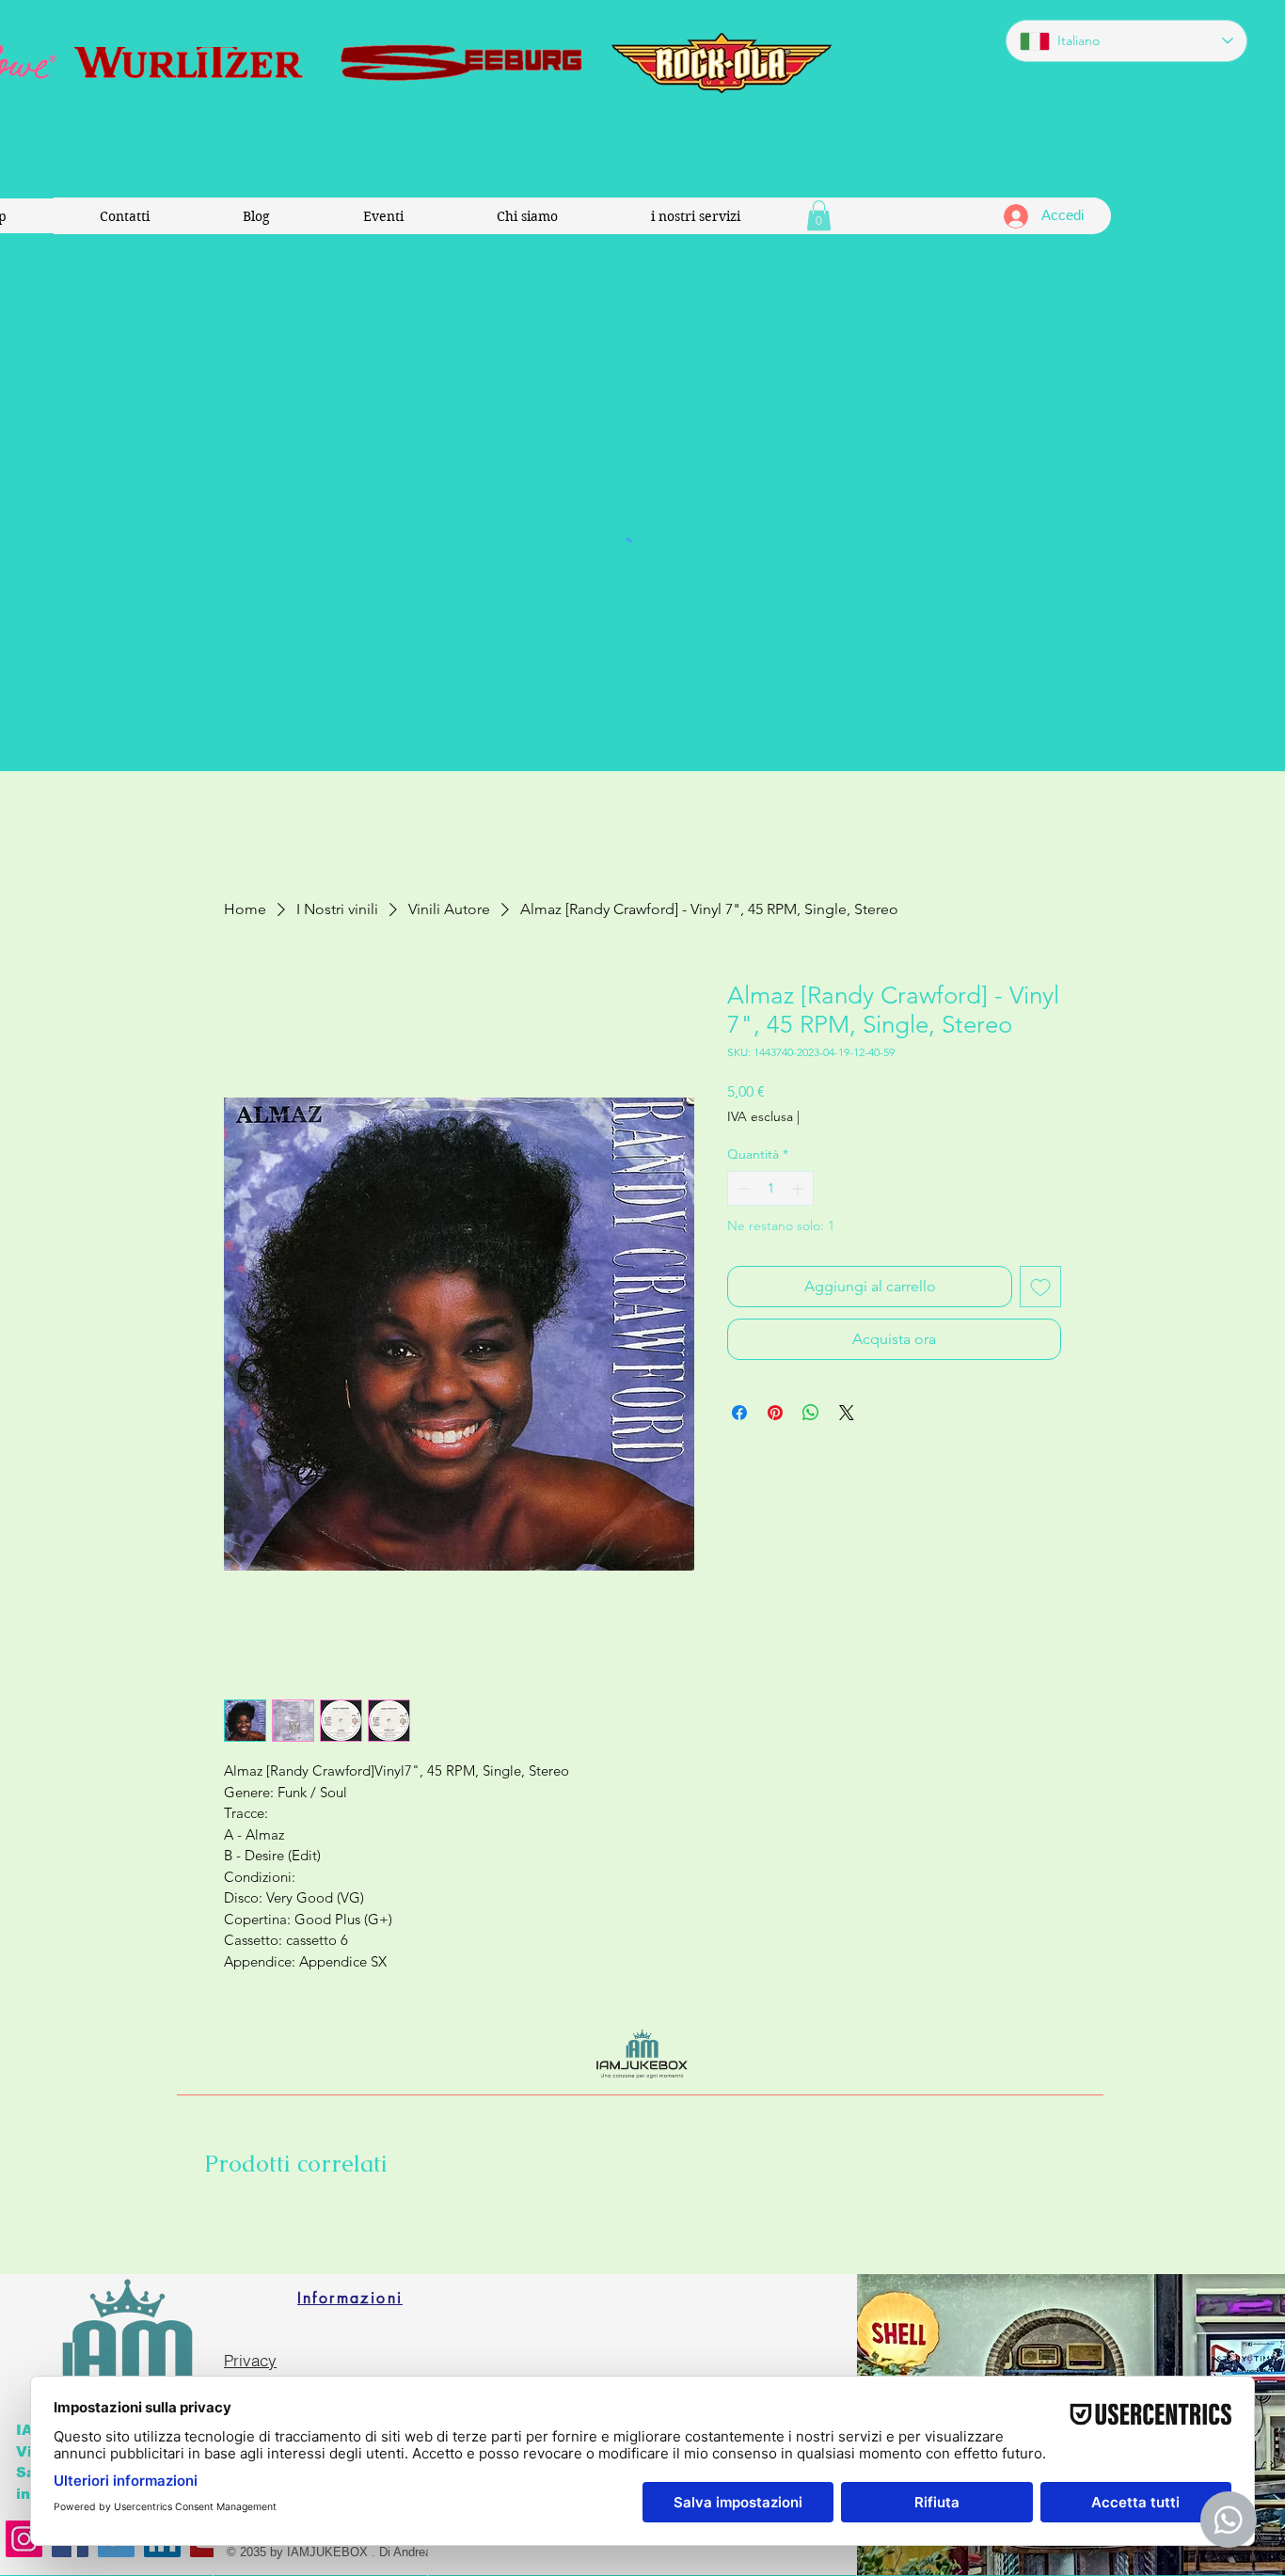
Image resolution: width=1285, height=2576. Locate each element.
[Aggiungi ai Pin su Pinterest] (775, 1413)
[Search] (1084, 592)
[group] (642, 2225)
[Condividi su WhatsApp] (811, 1413)
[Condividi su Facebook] (739, 1413)
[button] (819, 215)
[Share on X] (847, 1413)
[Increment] (799, 1188)
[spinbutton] (770, 1188)
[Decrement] (742, 1188)
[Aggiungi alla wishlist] (1040, 1287)
